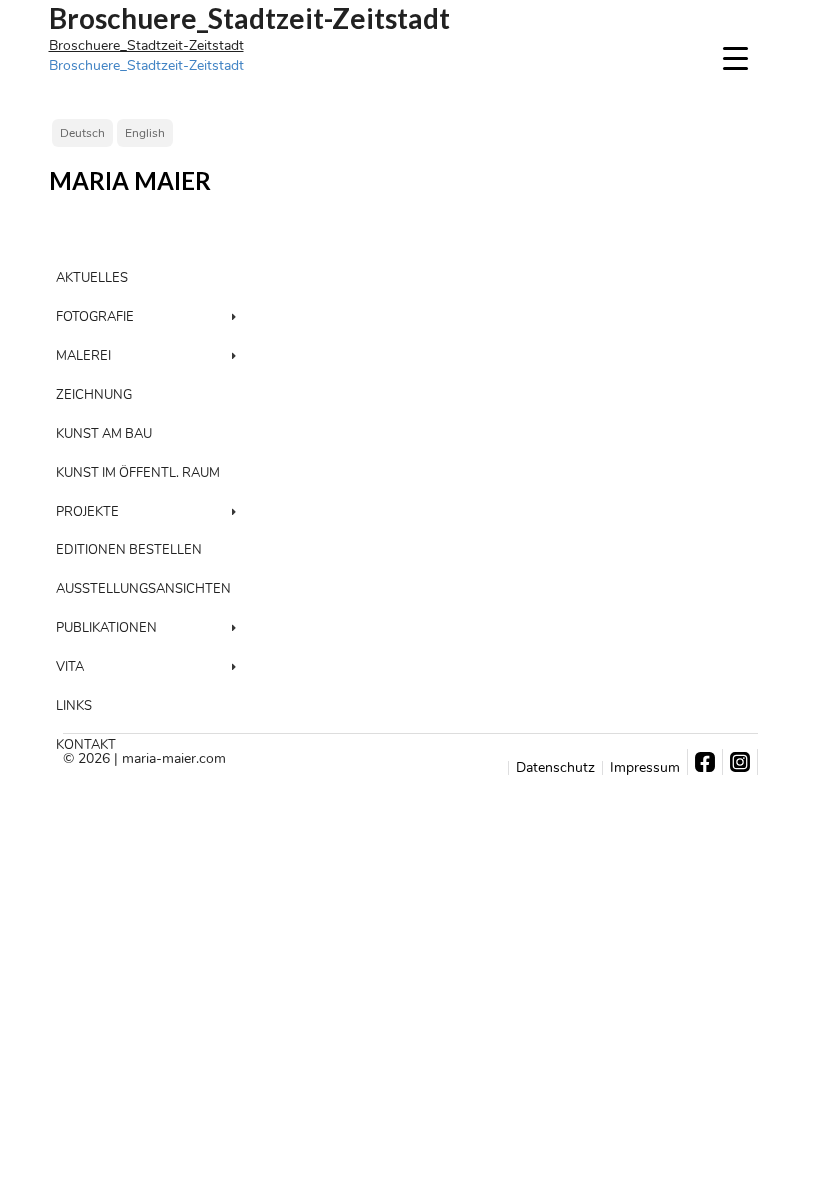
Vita (70, 667)
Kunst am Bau (104, 434)
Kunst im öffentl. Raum (138, 473)
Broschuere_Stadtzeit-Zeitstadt (146, 45)
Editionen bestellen (129, 550)
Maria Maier (130, 181)
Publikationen (106, 628)
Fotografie (95, 317)
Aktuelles (92, 278)
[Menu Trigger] (735, 57)
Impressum (645, 768)
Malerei (83, 356)
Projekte (87, 512)
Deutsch (82, 133)
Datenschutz (555, 768)
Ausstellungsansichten (143, 589)
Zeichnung (94, 395)
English (145, 133)
